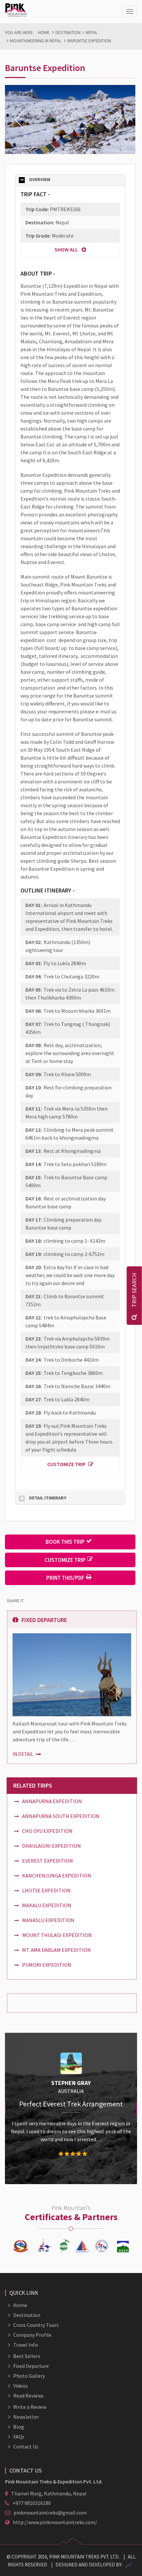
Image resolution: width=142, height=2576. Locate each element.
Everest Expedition (48, 1861)
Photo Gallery (29, 2376)
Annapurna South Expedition (61, 1816)
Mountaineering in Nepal (36, 41)
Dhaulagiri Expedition (52, 1846)
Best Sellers (27, 2356)
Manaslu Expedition (48, 1920)
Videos (20, 2386)
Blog (19, 2427)
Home (44, 32)
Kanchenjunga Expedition (57, 1875)
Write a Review (30, 2407)
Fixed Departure (31, 2366)
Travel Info (26, 2345)
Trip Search (134, 1290)
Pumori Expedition (47, 1965)
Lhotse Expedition (46, 1890)
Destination (68, 32)
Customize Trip (66, 1464)
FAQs (19, 2437)
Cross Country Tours (36, 2325)
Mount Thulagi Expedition (57, 1935)
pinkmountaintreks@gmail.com (50, 2513)
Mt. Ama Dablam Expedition (56, 1950)
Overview (40, 180)
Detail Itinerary (48, 1498)
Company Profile (32, 2335)
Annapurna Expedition (52, 1801)
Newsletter (26, 2417)
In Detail (23, 1754)
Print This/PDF (65, 1578)
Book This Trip (65, 1542)
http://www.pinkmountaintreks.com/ (55, 2522)
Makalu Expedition (47, 1905)
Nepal (91, 32)
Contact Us (26, 2446)
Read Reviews (28, 2396)
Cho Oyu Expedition (47, 1831)
